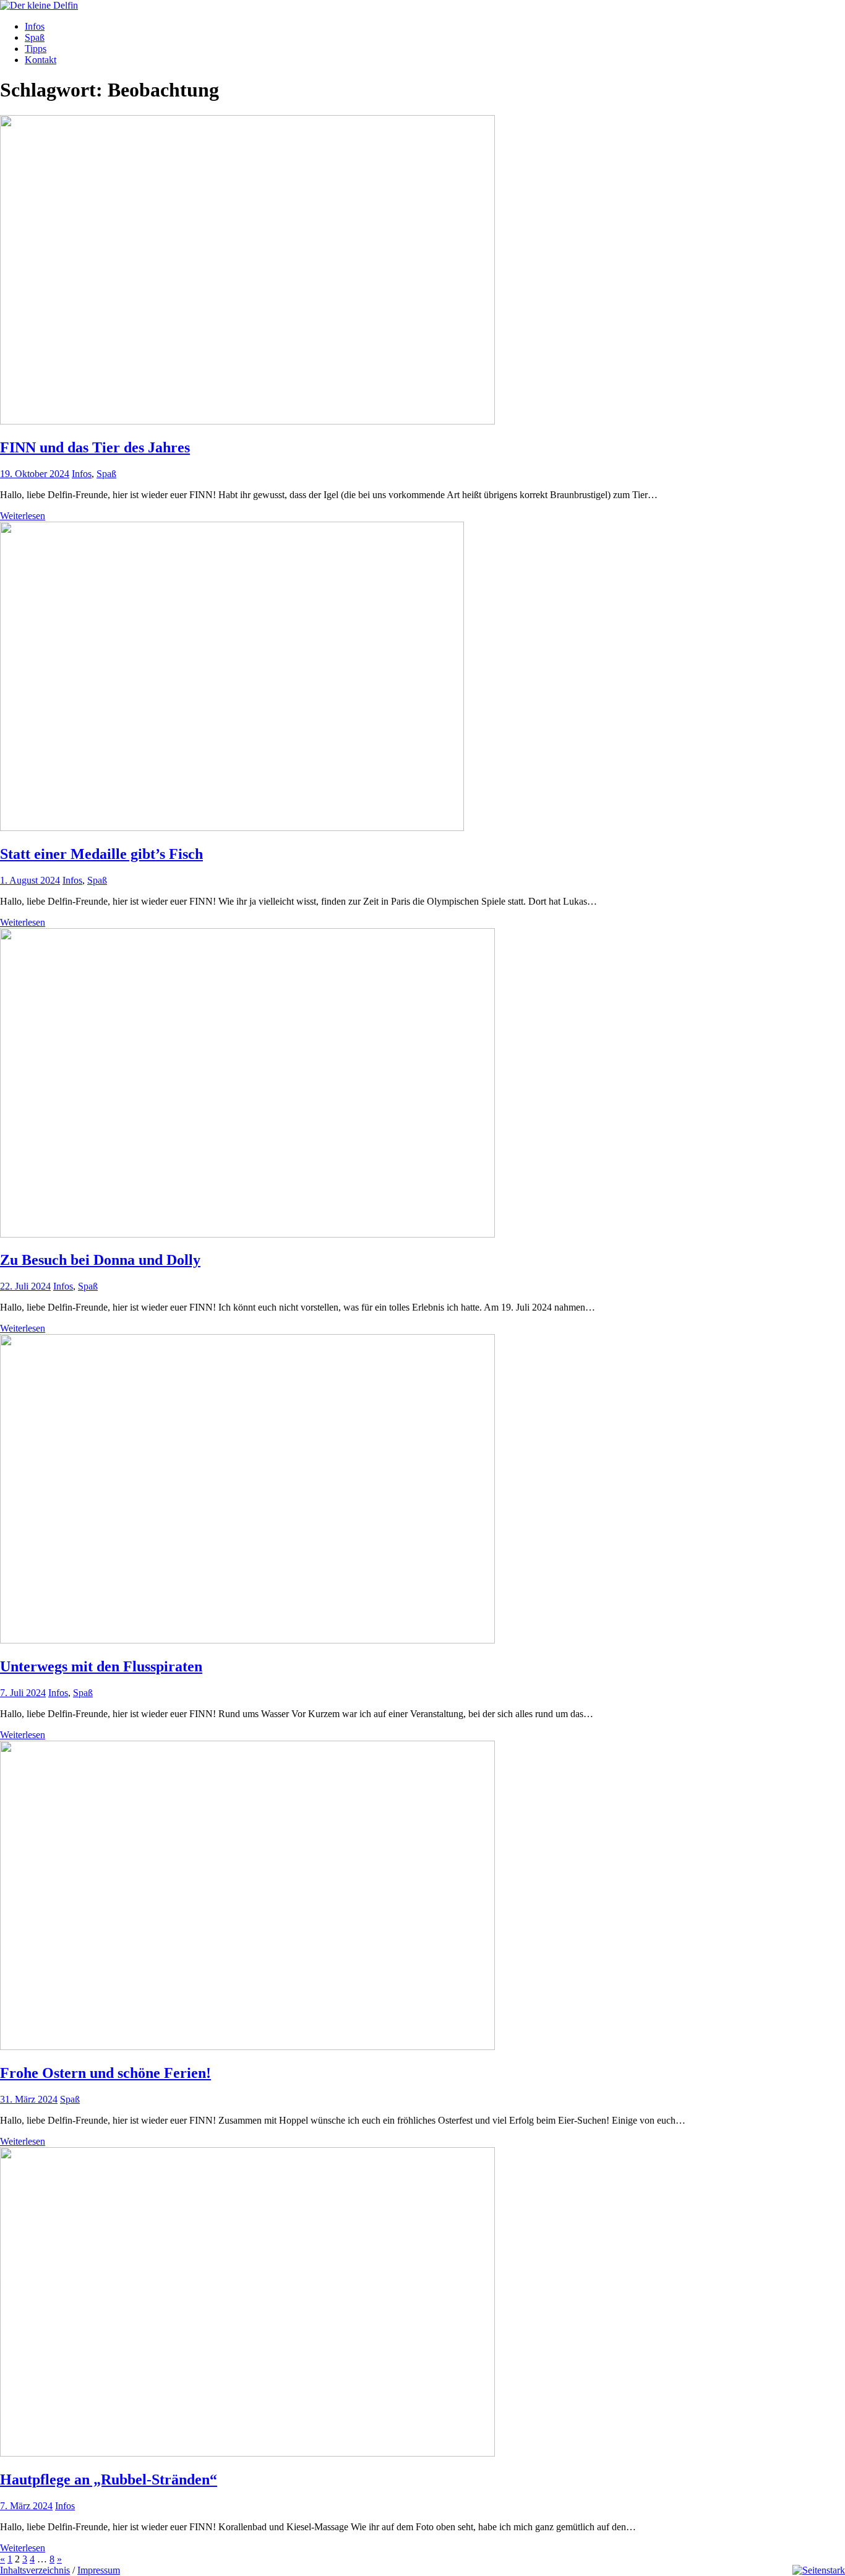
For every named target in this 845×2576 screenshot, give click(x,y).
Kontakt (41, 60)
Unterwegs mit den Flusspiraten (101, 1666)
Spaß (35, 37)
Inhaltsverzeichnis (35, 2570)
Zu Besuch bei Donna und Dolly (100, 1260)
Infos (35, 26)
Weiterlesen (23, 516)
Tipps (36, 49)
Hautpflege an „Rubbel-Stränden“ (109, 2479)
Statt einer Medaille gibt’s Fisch (101, 854)
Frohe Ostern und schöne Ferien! (105, 2073)
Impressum (99, 2570)
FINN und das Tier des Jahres (95, 447)
